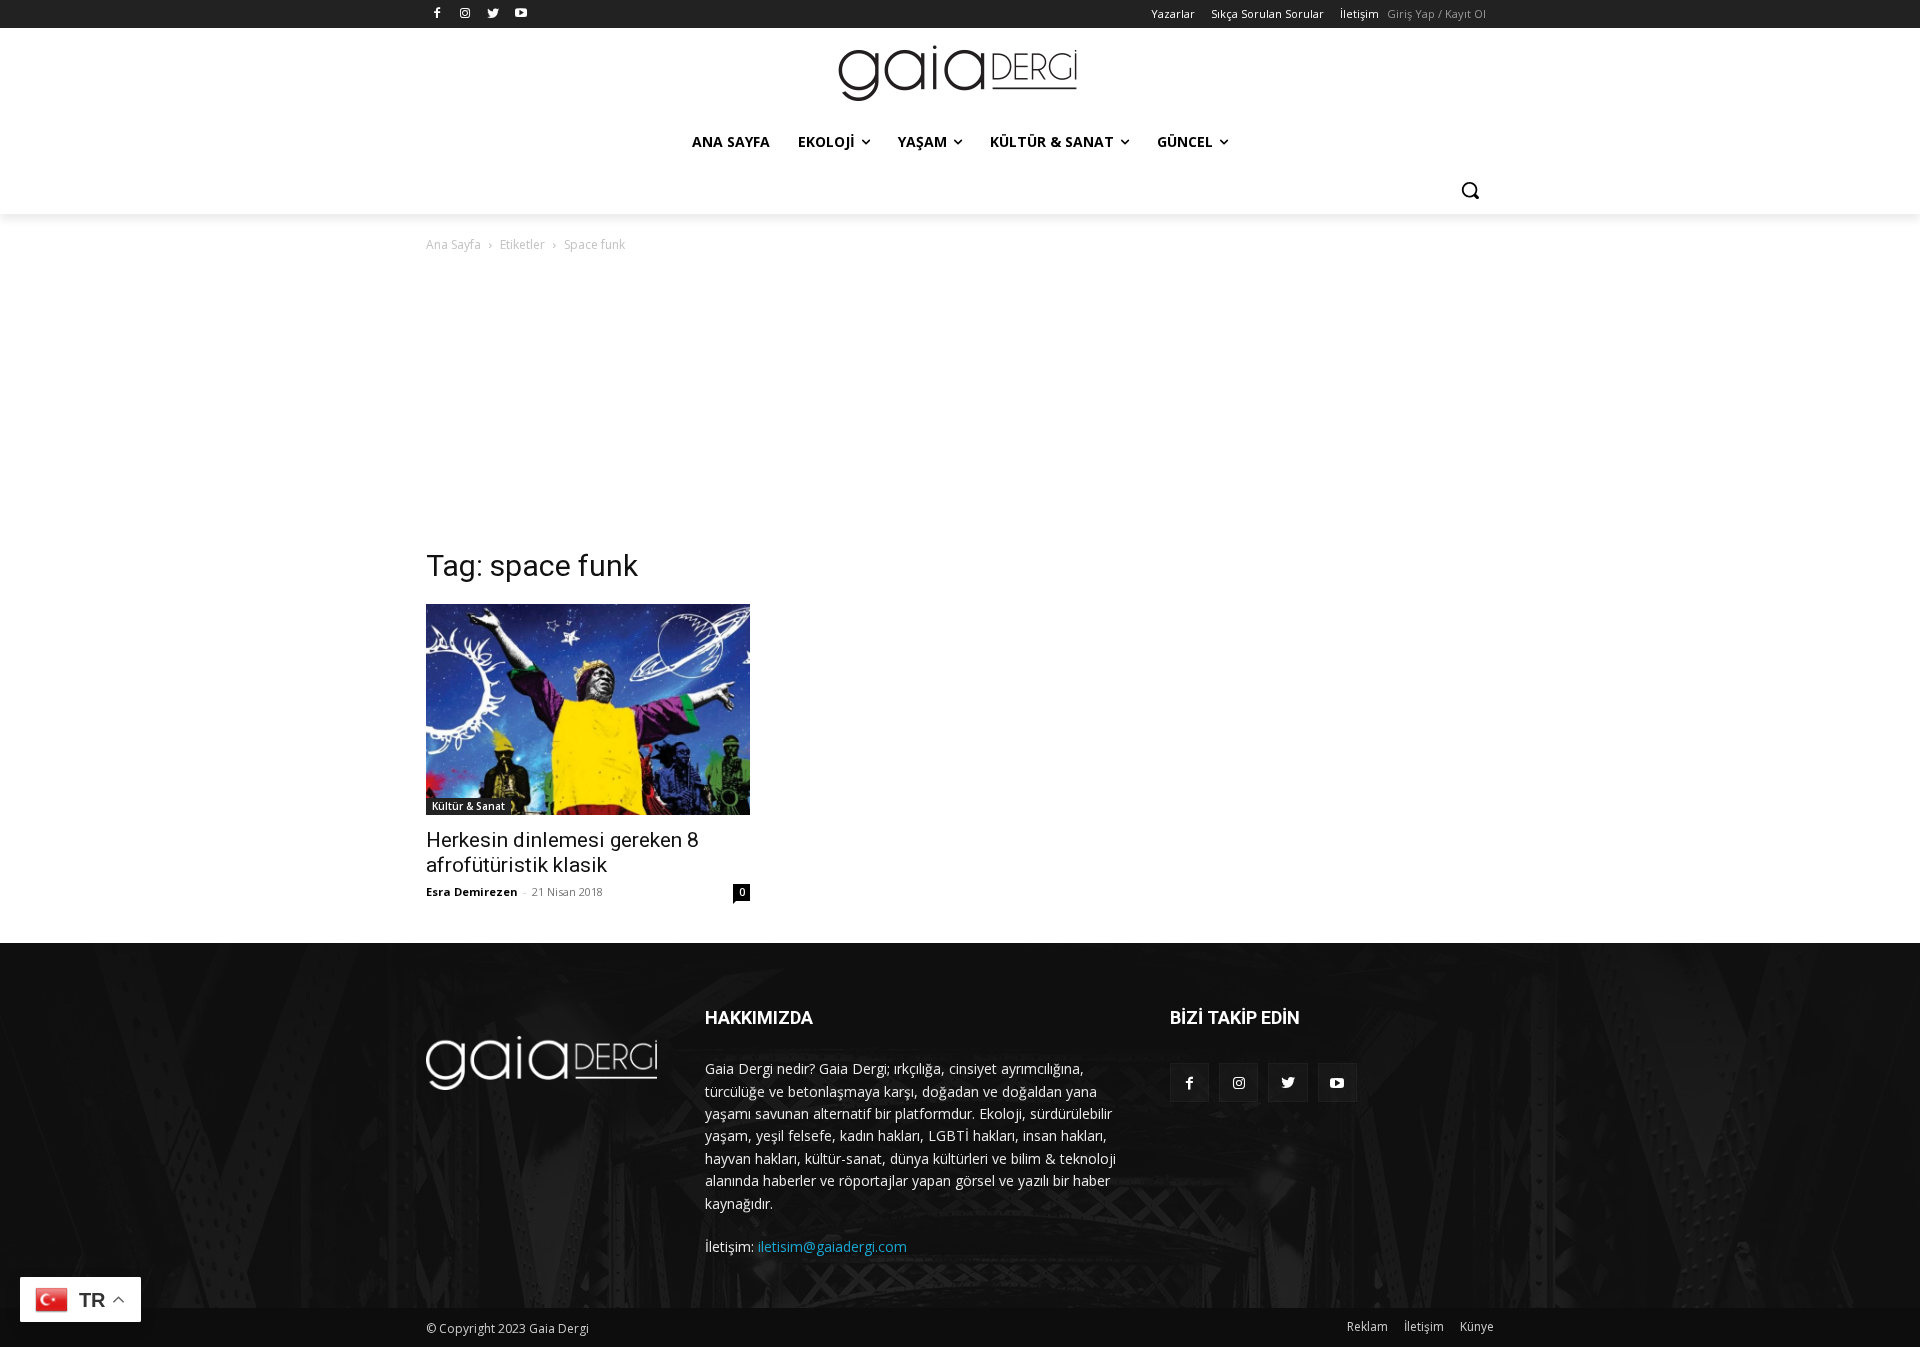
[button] (1470, 190)
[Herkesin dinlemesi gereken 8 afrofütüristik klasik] (588, 709)
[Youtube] (520, 14)
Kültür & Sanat (468, 806)
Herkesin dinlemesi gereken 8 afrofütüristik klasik (562, 852)
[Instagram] (465, 14)
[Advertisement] (960, 406)
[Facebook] (437, 14)
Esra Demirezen (472, 891)
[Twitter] (493, 14)
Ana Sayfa (453, 244)
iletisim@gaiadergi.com (832, 1246)
